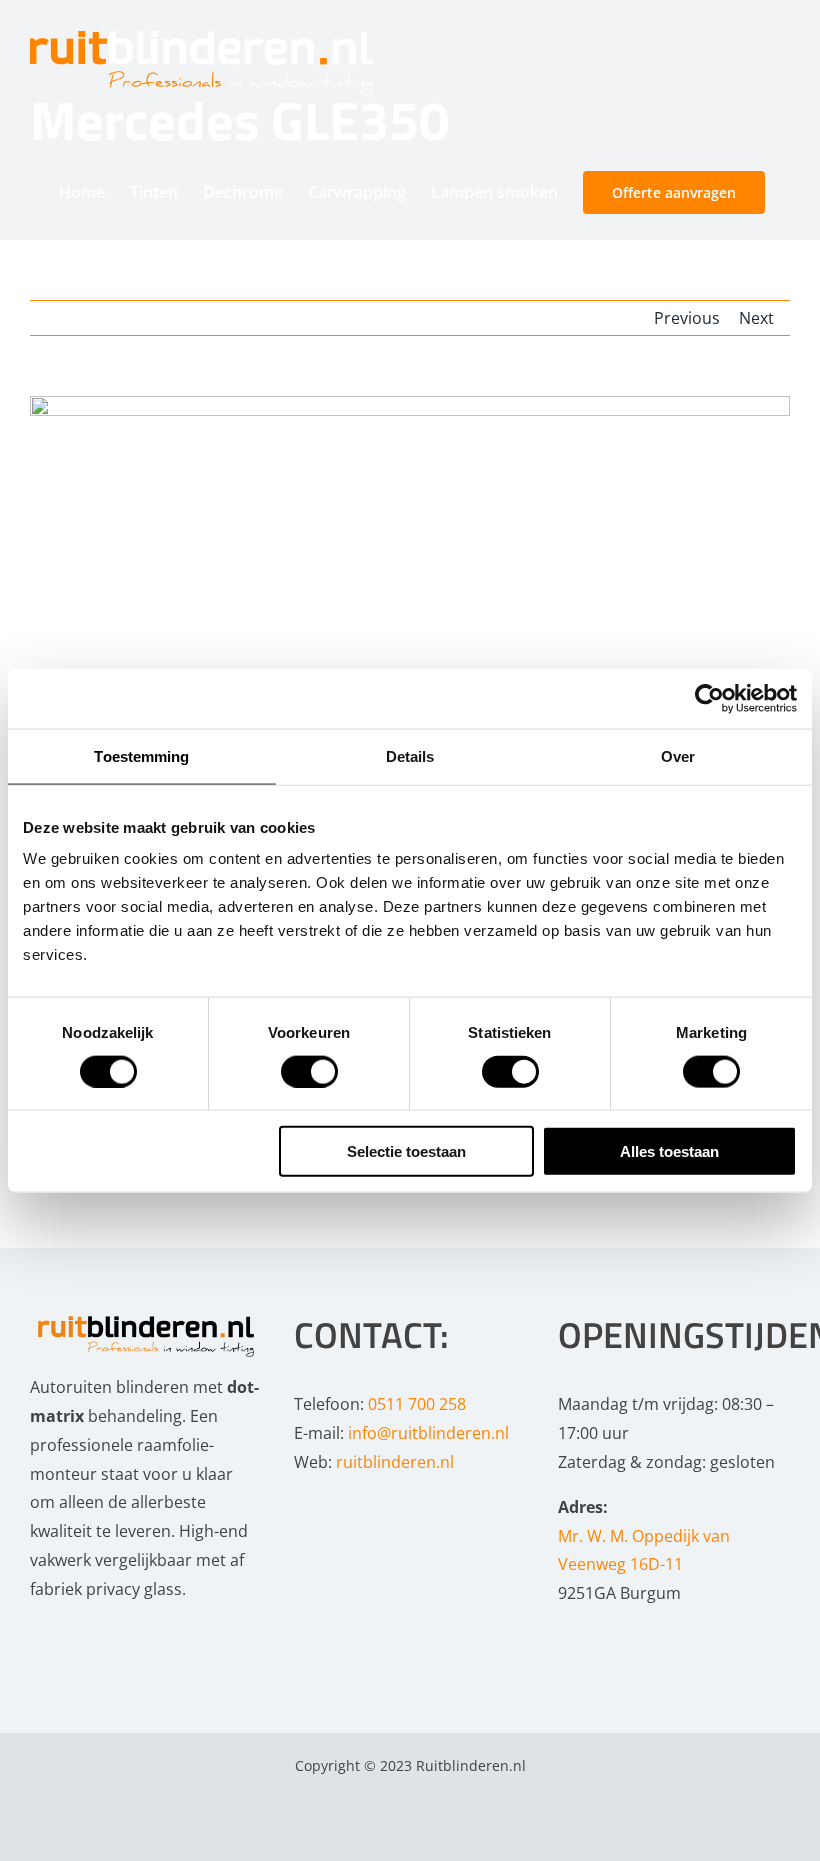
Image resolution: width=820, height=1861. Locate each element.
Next (756, 318)
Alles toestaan (669, 1151)
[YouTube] (96, 1635)
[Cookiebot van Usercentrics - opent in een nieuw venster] (709, 698)
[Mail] (123, 1635)
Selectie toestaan (406, 1151)
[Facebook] (42, 1635)
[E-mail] (442, 1823)
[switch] (309, 1071)
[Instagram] (69, 1635)
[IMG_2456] (410, 649)
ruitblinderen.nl (395, 1462)
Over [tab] (678, 755)
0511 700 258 (417, 1404)
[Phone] (150, 1635)
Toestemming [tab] (141, 755)
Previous (687, 318)
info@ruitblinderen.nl (428, 1433)
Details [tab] (410, 755)
